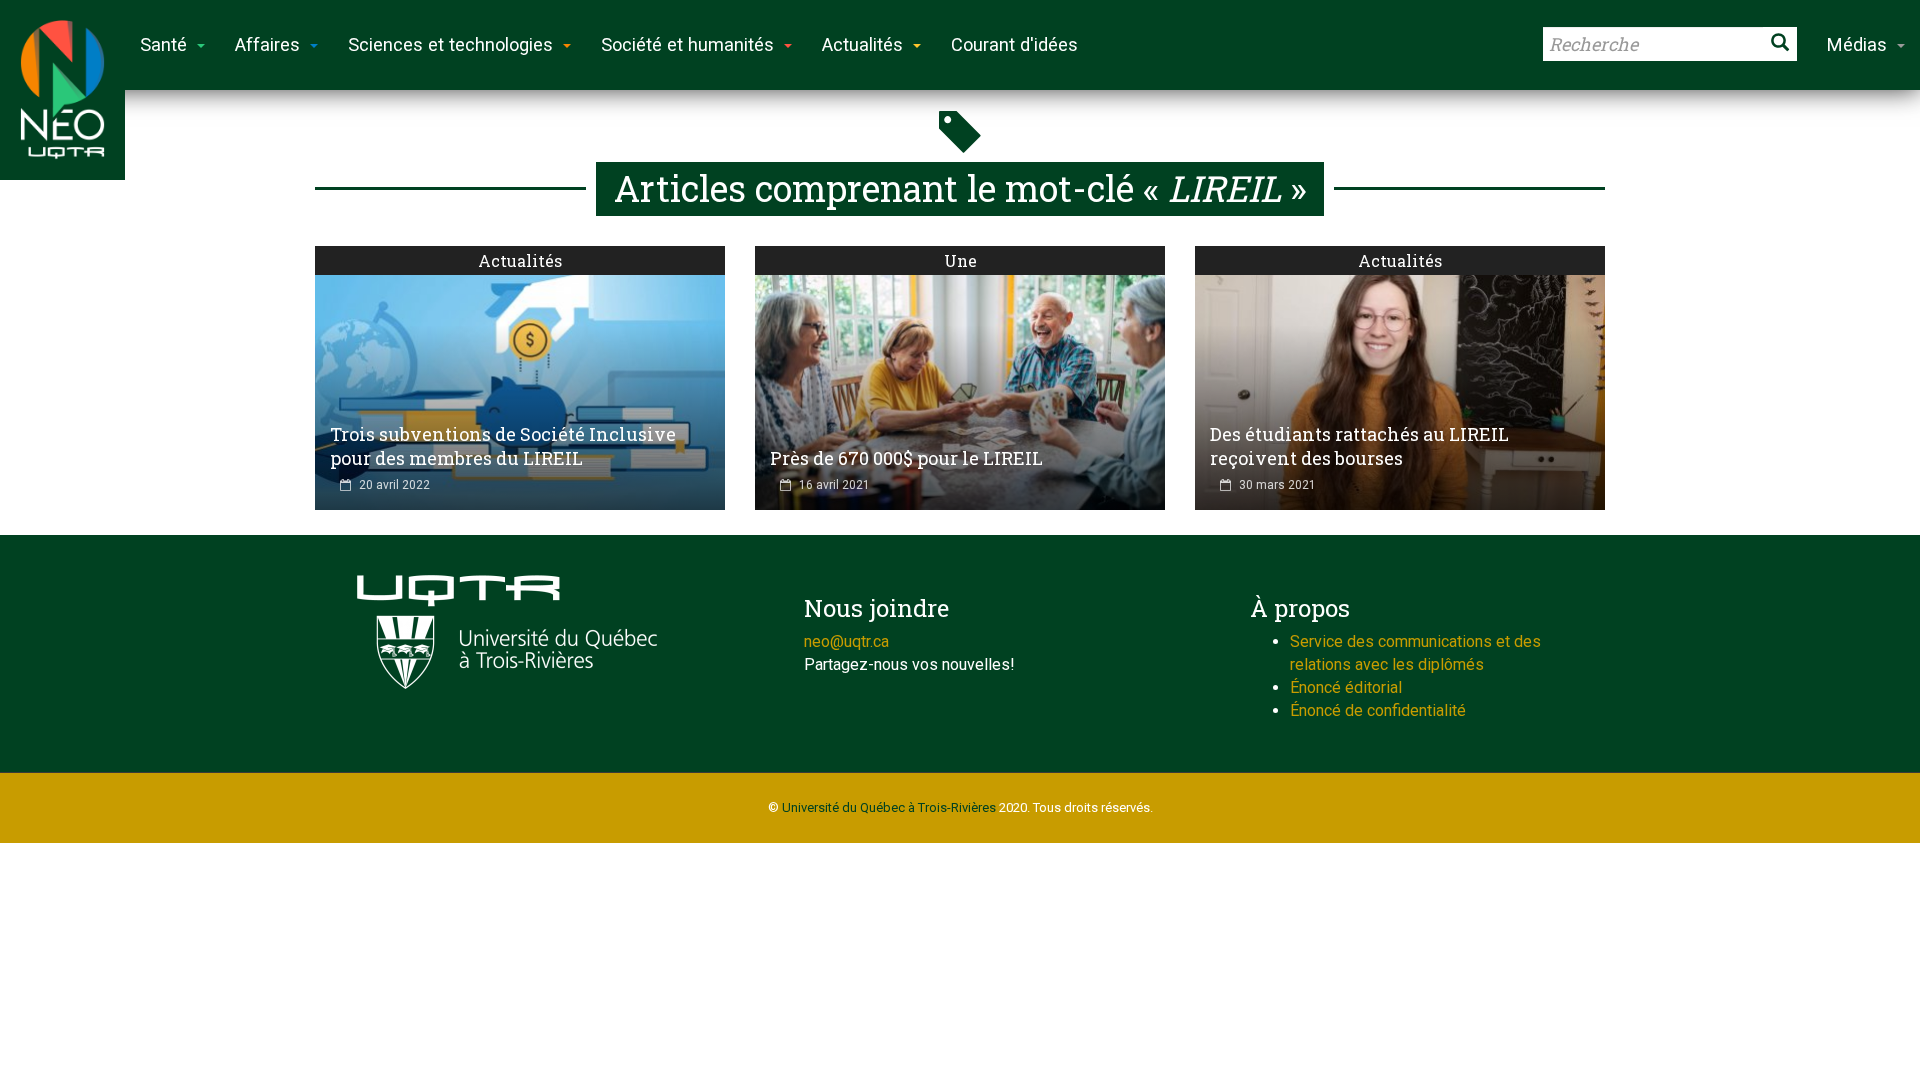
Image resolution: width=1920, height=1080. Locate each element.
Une (960, 260)
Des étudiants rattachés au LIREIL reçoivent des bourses (1359, 446)
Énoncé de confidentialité (1378, 710)
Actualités (520, 260)
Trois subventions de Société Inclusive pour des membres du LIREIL (503, 446)
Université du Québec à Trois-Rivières (889, 807)
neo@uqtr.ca (846, 641)
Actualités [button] (862, 44)
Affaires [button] (267, 44)
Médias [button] (1857, 44)
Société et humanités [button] (687, 44)
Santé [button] (163, 44)
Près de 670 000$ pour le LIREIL (906, 458)
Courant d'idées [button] (1014, 44)
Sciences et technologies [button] (450, 44)
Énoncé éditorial (1346, 687)
